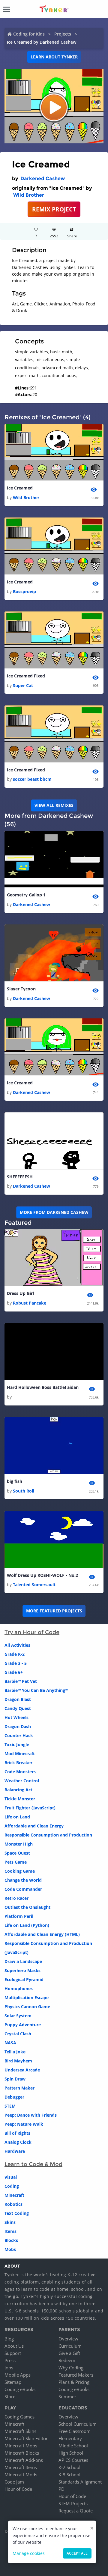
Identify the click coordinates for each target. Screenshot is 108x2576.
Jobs (9, 2368)
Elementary (70, 2438)
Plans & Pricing (74, 2382)
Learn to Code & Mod (33, 2164)
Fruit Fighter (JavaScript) (30, 1808)
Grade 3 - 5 (16, 1663)
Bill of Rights (17, 2133)
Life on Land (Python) (27, 1925)
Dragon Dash (18, 1726)
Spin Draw (15, 2079)
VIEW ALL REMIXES (54, 805)
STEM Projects (73, 2503)
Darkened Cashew (43, 178)
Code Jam (14, 2482)
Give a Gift (69, 2353)
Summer (67, 2396)
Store (10, 2396)
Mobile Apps (18, 2375)
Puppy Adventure (23, 2025)
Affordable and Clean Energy (34, 1826)
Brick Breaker (18, 1763)
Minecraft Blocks (22, 2453)
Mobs (10, 2249)
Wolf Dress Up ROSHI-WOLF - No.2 (42, 1575)
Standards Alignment (80, 2482)
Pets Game (16, 1862)
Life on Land (17, 1817)
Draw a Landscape (23, 1961)
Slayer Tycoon (21, 989)
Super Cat (23, 685)
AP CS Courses (73, 2460)
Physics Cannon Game (27, 2007)
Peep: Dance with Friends (31, 2115)
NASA (10, 2043)
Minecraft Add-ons (24, 2460)
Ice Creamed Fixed (26, 676)
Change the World (23, 1880)
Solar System (18, 2016)
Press (10, 2360)
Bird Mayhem (18, 2061)
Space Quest (17, 1853)
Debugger (14, 2097)
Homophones (19, 1988)
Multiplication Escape (27, 1998)
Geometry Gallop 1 (26, 895)
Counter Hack (19, 1735)
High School (71, 2453)
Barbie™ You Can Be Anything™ (36, 1690)
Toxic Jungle (17, 1744)
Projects (63, 34)
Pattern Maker (19, 2088)
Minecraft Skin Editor (26, 2438)
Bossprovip (24, 591)
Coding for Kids (29, 34)
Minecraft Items (21, 2467)
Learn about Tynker (54, 57)
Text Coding (17, 2213)
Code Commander (23, 1889)
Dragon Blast (18, 1699)
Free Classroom (75, 2431)
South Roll (24, 1491)
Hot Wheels (16, 1717)
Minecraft (14, 2195)
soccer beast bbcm (32, 779)
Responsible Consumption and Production (48, 1835)
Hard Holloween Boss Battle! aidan (43, 1387)
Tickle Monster (20, 1799)
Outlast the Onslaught (27, 1907)
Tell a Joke (15, 2052)
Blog (9, 2339)
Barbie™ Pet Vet (21, 1681)
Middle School (73, 2446)
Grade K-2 (15, 1654)
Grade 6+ (14, 1672)
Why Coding (71, 2368)
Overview (68, 2339)
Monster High (19, 1844)
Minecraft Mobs (21, 2446)
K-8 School (69, 2474)
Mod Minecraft (20, 1754)
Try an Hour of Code (32, 1632)
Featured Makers (76, 2375)
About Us (14, 2346)
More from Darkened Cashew (54, 1212)
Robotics (13, 2204)
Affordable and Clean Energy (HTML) (42, 1934)
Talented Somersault (34, 1585)
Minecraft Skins (20, 2431)
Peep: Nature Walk (24, 2124)
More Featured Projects (54, 1611)
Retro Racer (16, 1898)
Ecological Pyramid (24, 1979)
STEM (10, 2106)
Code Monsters (20, 1772)
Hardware (15, 2151)
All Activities (17, 1645)
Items (10, 2231)
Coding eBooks (20, 2389)
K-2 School (69, 2467)
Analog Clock (18, 2142)
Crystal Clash (18, 2034)
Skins (10, 2222)
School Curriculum (78, 2424)
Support (13, 2353)
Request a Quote (76, 2511)
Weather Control (22, 1781)
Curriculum (70, 2346)
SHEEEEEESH (20, 1177)
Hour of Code (18, 2489)
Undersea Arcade (22, 2070)
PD (61, 2489)
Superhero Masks (22, 1970)
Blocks (11, 2240)
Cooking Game (20, 1871)
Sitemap (13, 2382)
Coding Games (19, 2417)
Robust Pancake (30, 1303)
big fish (15, 1481)
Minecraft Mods (21, 2474)
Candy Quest (18, 1708)
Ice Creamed (20, 488)
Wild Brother (29, 195)
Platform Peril (19, 1916)
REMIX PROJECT (54, 209)
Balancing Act (18, 1790)
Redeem (67, 2360)
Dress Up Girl (20, 1293)
